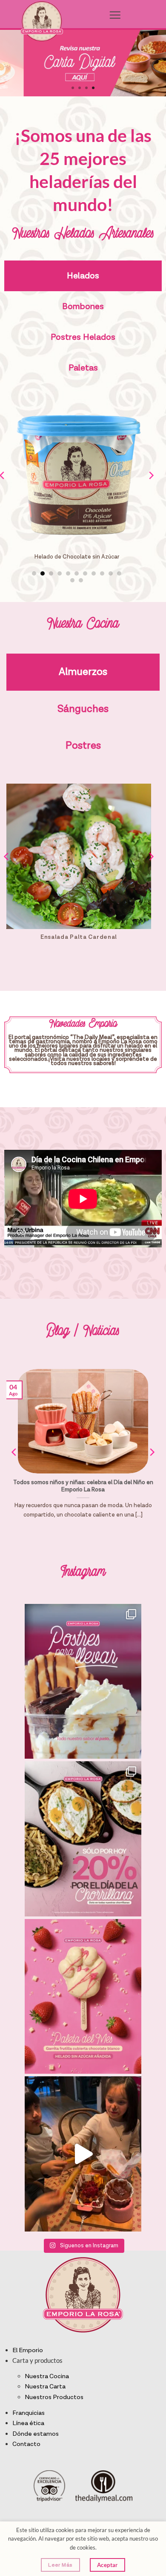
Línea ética (28, 2423)
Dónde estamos (36, 2434)
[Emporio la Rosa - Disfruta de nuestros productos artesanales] (41, 21)
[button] (115, 15)
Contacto (26, 2444)
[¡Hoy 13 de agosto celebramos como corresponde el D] (83, 1839)
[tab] (83, 276)
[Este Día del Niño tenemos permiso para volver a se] (83, 2154)
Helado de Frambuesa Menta (77, 557)
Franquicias (29, 2413)
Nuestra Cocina (47, 2376)
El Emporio (28, 2350)
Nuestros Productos (54, 2397)
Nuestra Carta (45, 2386)
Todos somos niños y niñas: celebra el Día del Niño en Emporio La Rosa (83, 1486)
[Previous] (7, 874)
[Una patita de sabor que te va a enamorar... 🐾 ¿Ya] (83, 1997)
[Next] (151, 492)
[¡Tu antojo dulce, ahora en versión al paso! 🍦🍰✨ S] (83, 1682)
